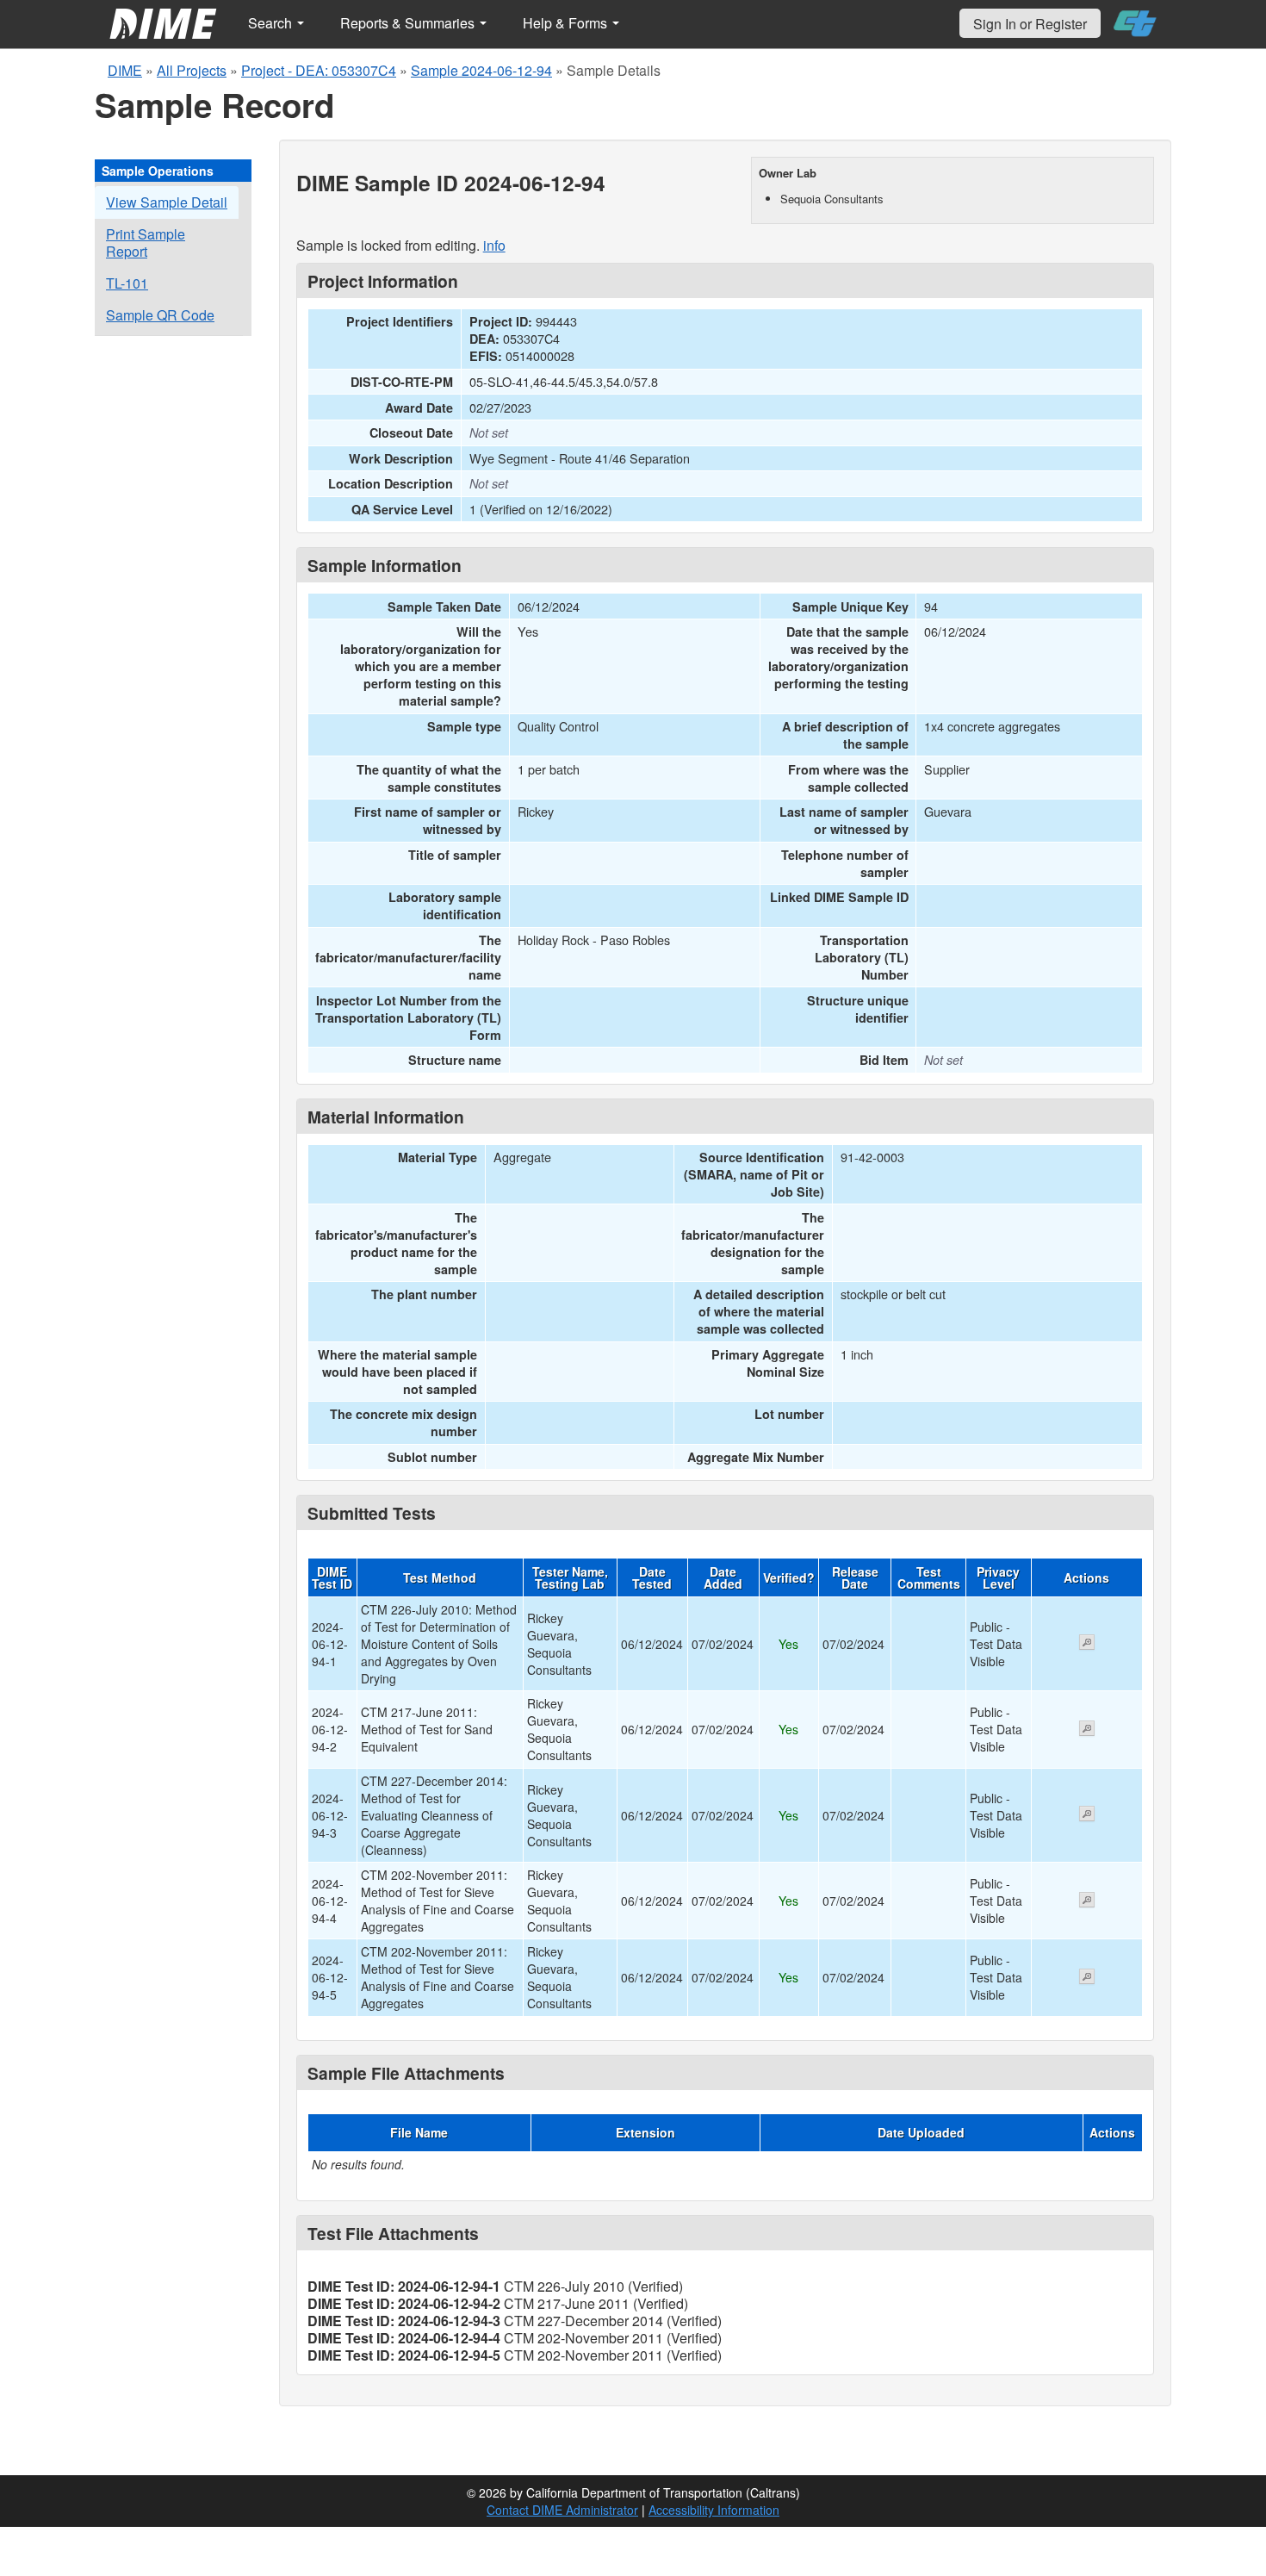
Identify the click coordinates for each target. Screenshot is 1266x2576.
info (494, 245)
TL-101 (127, 283)
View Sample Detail (167, 202)
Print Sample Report (146, 243)
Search (272, 23)
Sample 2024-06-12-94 (481, 70)
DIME (125, 70)
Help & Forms (567, 23)
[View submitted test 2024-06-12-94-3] (1087, 1815)
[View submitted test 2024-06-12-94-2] (1087, 1730)
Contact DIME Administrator (562, 2510)
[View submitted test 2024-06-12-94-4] (1087, 1901)
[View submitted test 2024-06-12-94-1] (1087, 1644)
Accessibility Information (714, 2510)
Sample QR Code (160, 315)
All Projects (192, 70)
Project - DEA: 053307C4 (319, 70)
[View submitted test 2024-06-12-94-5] (1087, 1978)
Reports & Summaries (409, 23)
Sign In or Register (1030, 24)
